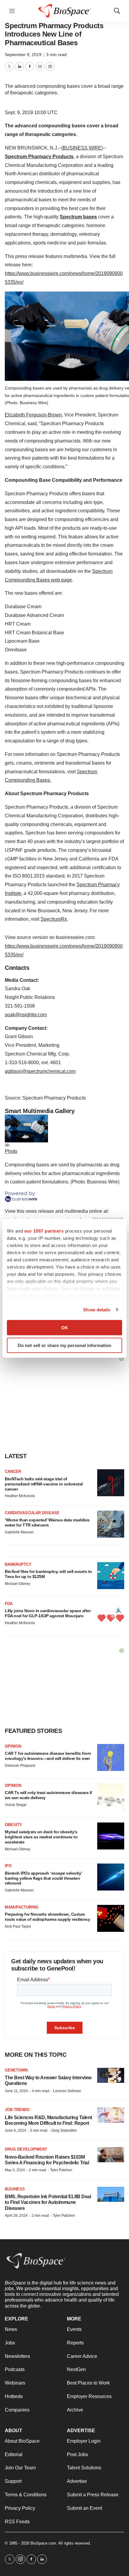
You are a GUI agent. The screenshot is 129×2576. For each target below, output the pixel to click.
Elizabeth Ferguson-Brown (33, 415)
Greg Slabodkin (64, 2130)
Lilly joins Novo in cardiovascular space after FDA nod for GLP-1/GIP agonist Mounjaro (48, 1613)
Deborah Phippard (20, 1766)
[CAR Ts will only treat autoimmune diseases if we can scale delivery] (111, 1797)
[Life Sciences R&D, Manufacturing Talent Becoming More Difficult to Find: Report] (111, 2115)
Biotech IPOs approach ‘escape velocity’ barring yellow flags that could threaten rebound (43, 1878)
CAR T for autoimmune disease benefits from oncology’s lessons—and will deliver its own (48, 1756)
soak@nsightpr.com (26, 1015)
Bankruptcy (18, 1564)
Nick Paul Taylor (18, 1926)
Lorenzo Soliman (67, 2091)
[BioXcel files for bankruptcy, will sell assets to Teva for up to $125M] (111, 1576)
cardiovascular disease (32, 1513)
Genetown (16, 2070)
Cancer (13, 1472)
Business (15, 2189)
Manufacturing (22, 1907)
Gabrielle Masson (19, 1532)
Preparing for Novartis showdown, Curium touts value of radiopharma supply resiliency (47, 1917)
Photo (11, 1151)
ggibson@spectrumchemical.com (40, 1071)
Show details (97, 1309)
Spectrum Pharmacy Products (39, 157)
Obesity (13, 1825)
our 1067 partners (44, 1231)
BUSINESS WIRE (82, 148)
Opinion (13, 1746)
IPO (8, 1866)
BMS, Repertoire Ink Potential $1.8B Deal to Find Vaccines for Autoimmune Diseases (48, 2202)
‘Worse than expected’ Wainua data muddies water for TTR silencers (47, 1522)
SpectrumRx (54, 919)
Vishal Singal (16, 1805)
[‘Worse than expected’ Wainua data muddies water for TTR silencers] (111, 1524)
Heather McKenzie (20, 1496)
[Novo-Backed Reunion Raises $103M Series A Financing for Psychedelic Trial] (111, 2155)
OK (65, 1328)
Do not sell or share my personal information (64, 1345)
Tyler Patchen (61, 2170)
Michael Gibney (18, 1584)
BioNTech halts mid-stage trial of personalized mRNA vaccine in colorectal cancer (44, 1484)
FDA (9, 1604)
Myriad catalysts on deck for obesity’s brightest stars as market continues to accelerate (41, 1837)
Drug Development (26, 2149)
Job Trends (17, 2110)
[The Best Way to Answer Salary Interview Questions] (111, 2076)
